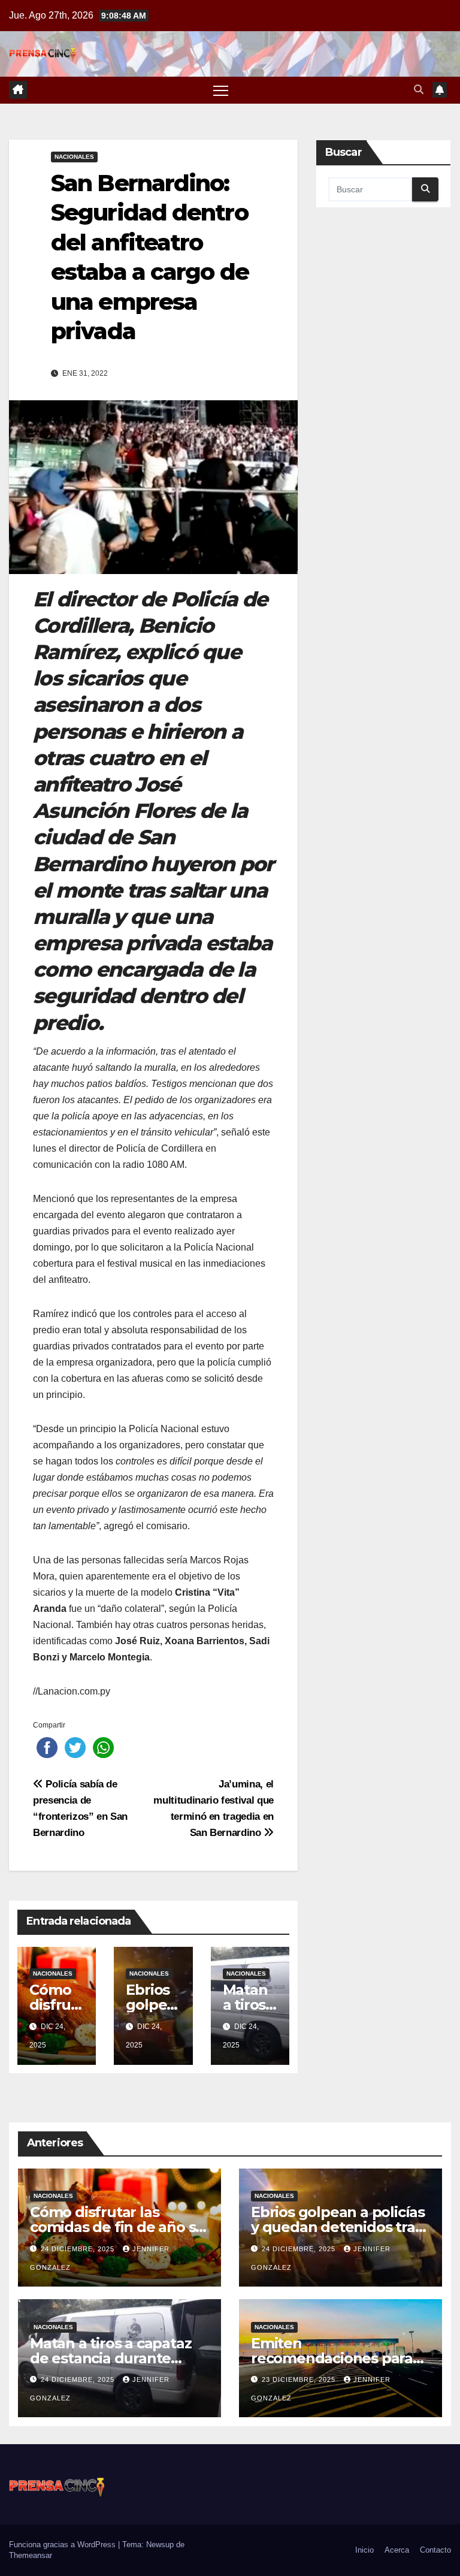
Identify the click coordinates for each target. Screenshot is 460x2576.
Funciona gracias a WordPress (63, 2545)
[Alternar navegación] (221, 90)
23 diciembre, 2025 (300, 2379)
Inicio (364, 2550)
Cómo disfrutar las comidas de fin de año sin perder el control (119, 2227)
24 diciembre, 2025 (79, 2249)
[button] (419, 90)
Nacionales (74, 157)
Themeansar (31, 2555)
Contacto (435, 2550)
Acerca (397, 2550)
